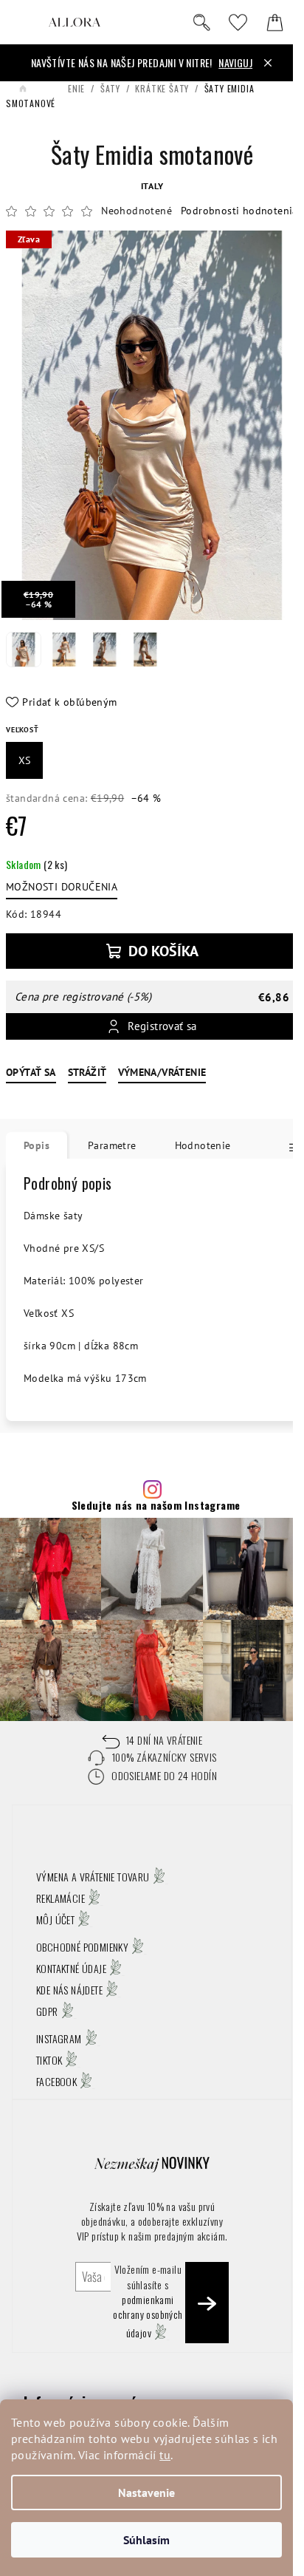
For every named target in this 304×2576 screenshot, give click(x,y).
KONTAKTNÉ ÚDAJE (71, 1968)
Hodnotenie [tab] (203, 1145)
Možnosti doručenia (62, 887)
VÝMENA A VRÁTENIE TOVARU (93, 1877)
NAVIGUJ (235, 62)
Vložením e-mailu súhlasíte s (148, 2301)
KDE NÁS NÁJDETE (69, 1990)
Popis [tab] (37, 1145)
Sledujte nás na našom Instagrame (156, 1505)
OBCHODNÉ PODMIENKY (82, 1947)
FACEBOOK (56, 2081)
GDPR (47, 2011)
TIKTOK (49, 2060)
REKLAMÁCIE (61, 1898)
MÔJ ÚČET (55, 1919)
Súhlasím (146, 2540)
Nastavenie (146, 2492)
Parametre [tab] (112, 1145)
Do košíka (163, 951)
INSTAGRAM (59, 2038)
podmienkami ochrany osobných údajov (148, 2316)
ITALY (152, 186)
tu (165, 2455)
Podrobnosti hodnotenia (239, 211)
